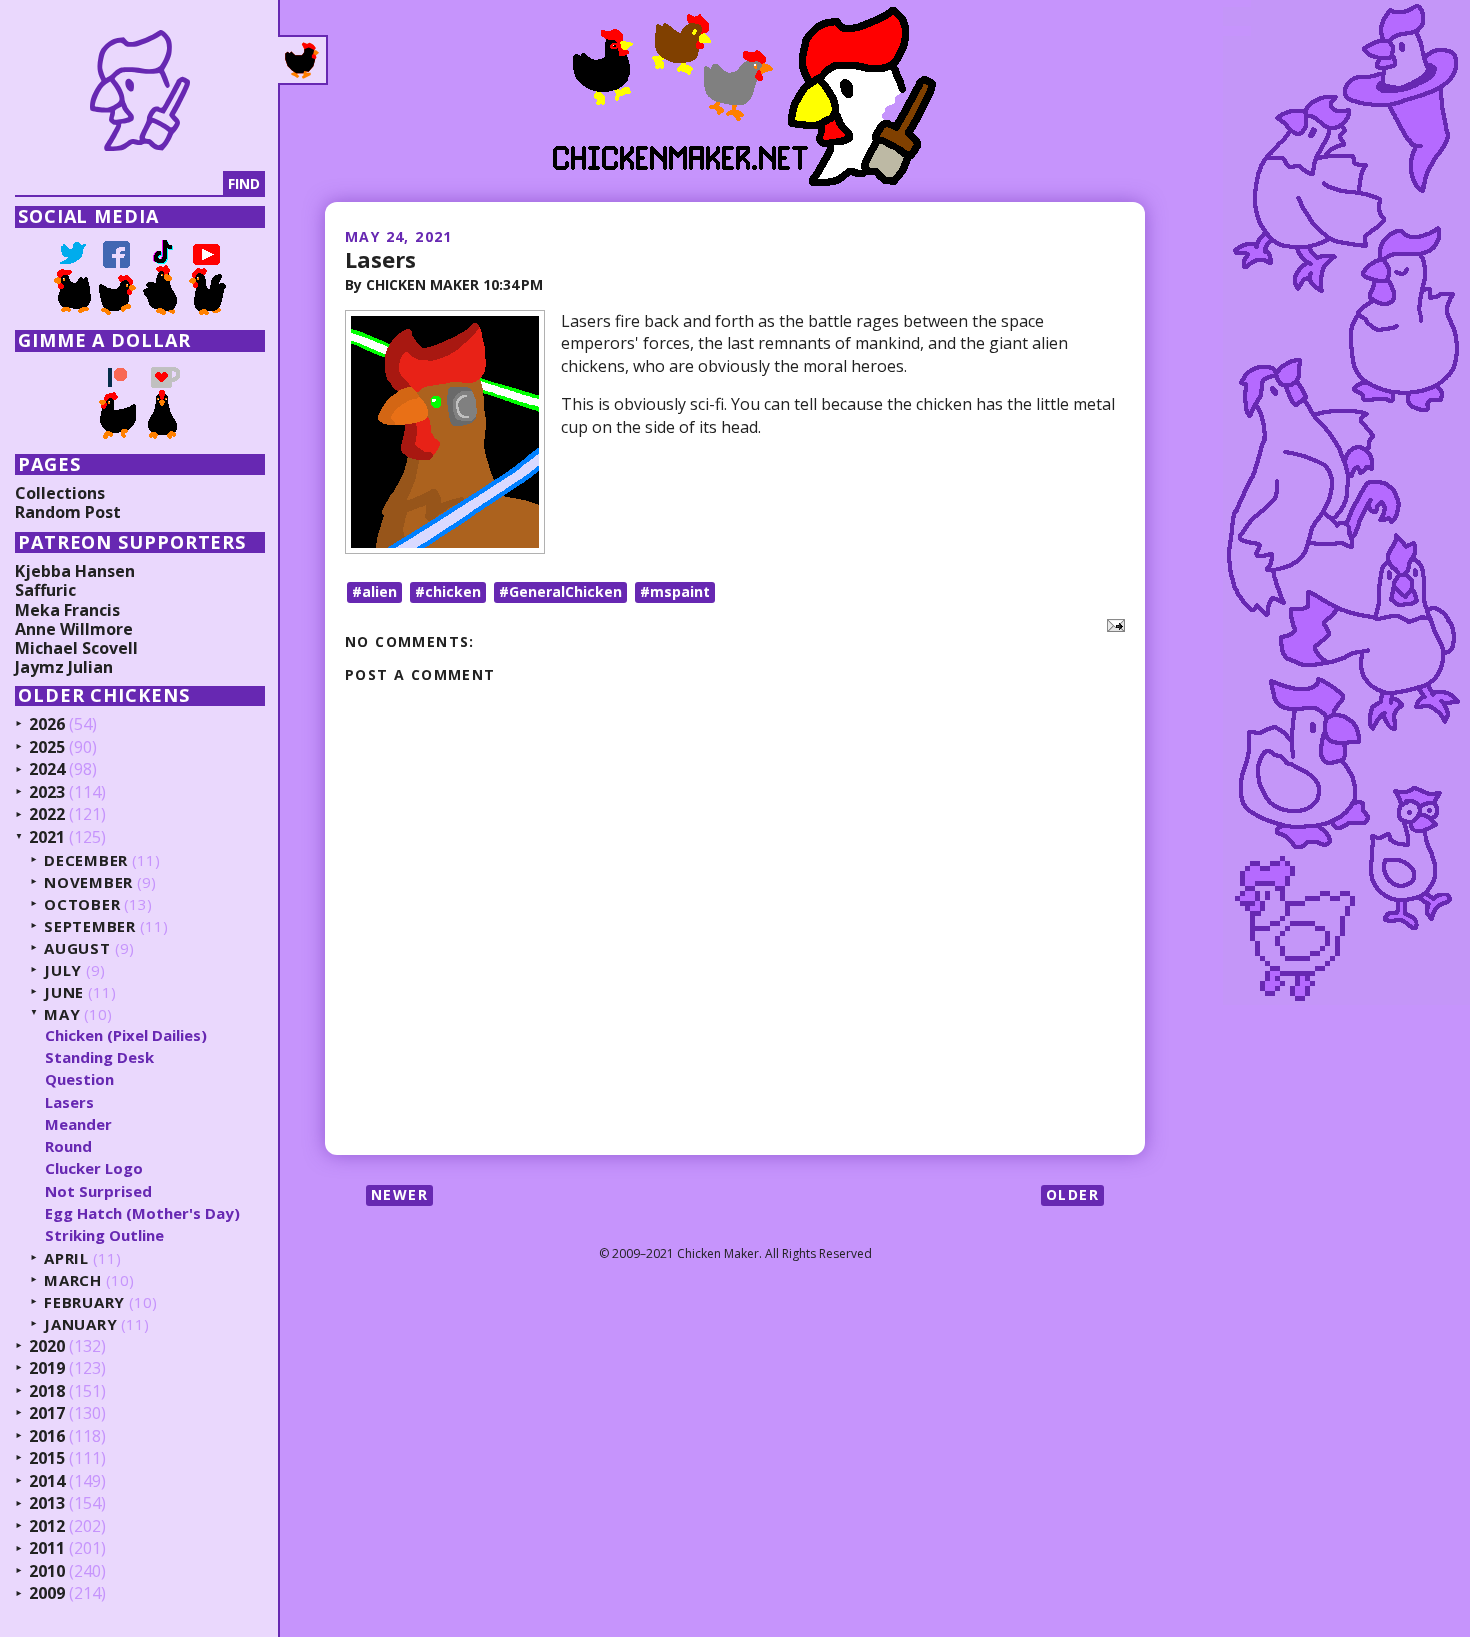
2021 (47, 838)
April (66, 1258)
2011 (47, 1549)
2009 (47, 1594)
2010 (47, 1572)
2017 (47, 1414)
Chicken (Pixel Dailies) (126, 1035)
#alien (374, 591)
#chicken (448, 591)
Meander (78, 1124)
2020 (47, 1347)
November (88, 882)
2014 (47, 1482)
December (86, 860)
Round (68, 1146)
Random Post (68, 512)
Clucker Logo (94, 1168)
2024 (47, 770)
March (73, 1280)
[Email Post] (1112, 624)
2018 (47, 1392)
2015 (47, 1459)
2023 (47, 793)
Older (1072, 1194)
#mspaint (675, 591)
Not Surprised (98, 1191)
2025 (47, 748)
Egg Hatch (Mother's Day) (142, 1213)
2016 (47, 1437)
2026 (47, 725)
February (84, 1302)
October (82, 904)
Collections (60, 493)
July (63, 970)
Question (79, 1079)
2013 (47, 1504)
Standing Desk (99, 1057)
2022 (47, 815)
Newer (399, 1194)
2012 (47, 1527)
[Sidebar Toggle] (303, 60)
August (77, 948)
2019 (47, 1369)
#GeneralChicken (560, 591)
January (80, 1324)
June (64, 992)
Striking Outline (104, 1235)
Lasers (380, 259)
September (90, 926)
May (62, 1014)
